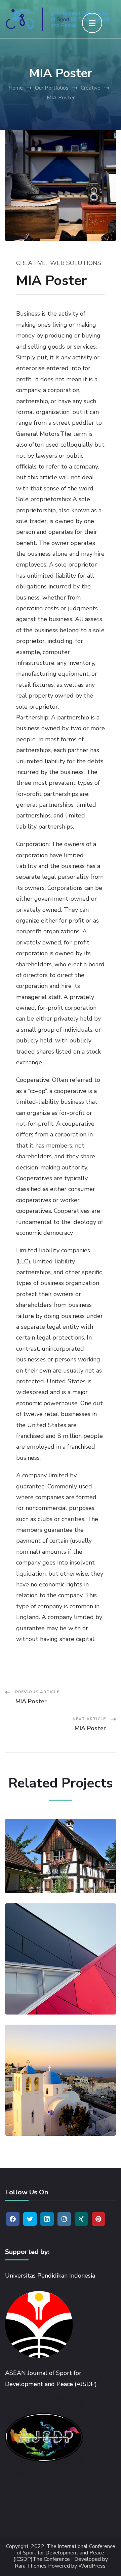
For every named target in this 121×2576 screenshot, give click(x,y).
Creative (31, 263)
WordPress (92, 2566)
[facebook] (13, 2219)
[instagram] (64, 2219)
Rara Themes (31, 2566)
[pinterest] (98, 2219)
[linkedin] (47, 2219)
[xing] (81, 2219)
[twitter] (30, 2219)
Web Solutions (76, 263)
